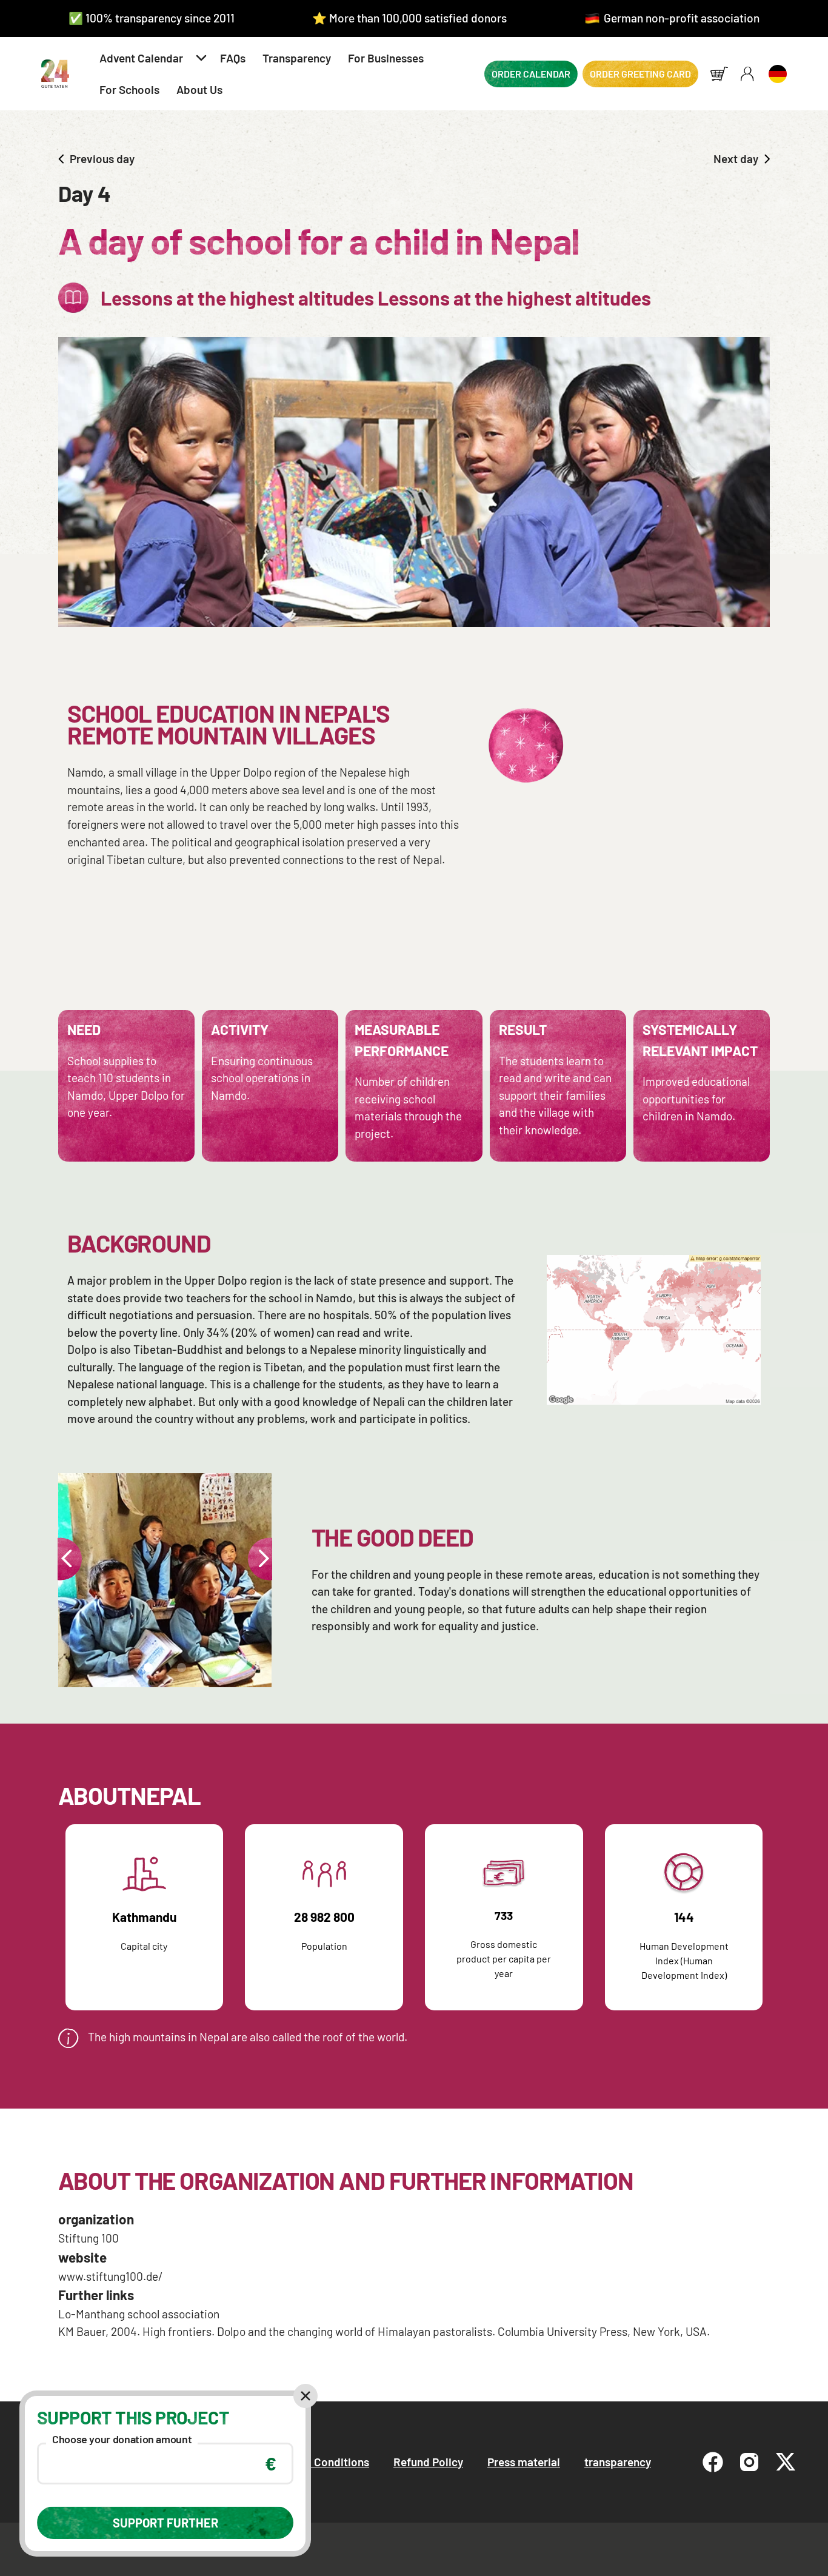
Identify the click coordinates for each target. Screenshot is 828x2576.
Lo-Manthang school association (139, 2314)
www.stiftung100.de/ (111, 2276)
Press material (524, 2462)
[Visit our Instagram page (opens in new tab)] (749, 2462)
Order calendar (531, 74)
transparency (618, 2462)
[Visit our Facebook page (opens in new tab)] (713, 2462)
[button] (151, 58)
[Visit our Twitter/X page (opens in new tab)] (786, 2462)
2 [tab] (180, 1671)
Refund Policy (428, 2462)
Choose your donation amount (122, 2439)
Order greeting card (640, 74)
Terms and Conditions (314, 2462)
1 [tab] (146, 1671)
